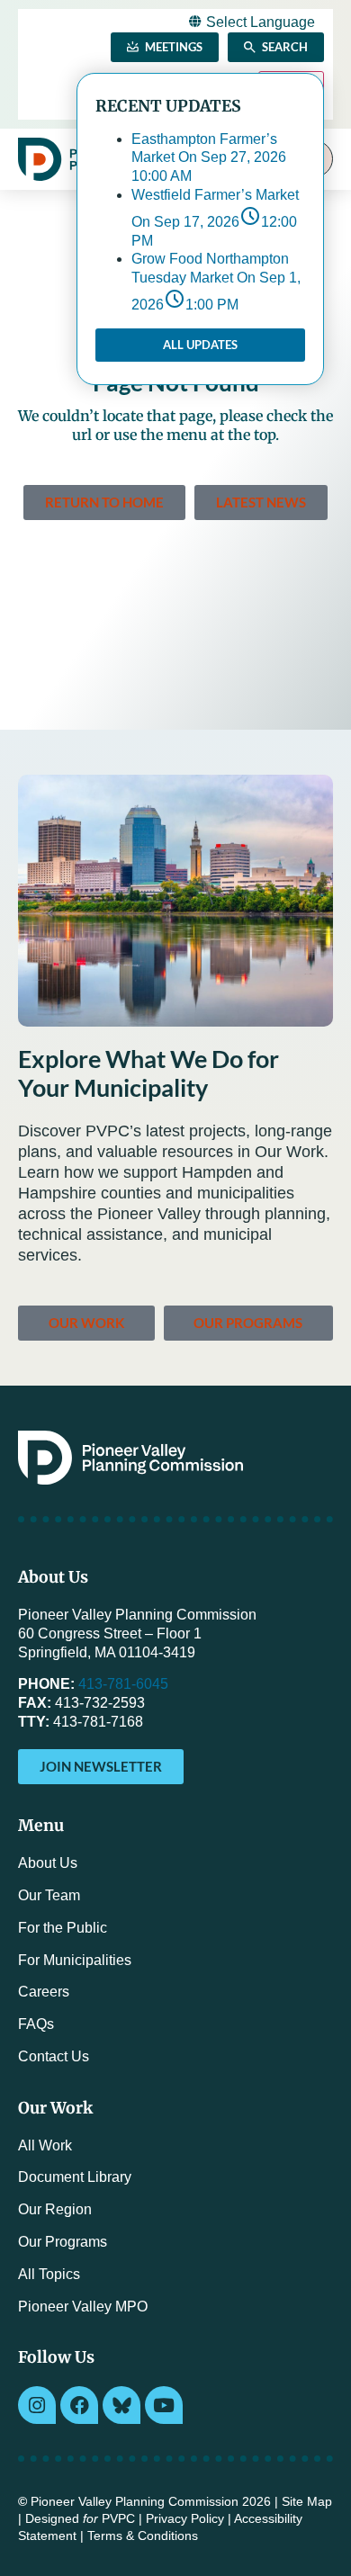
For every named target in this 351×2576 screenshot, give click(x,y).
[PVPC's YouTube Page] (164, 2405)
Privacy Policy (185, 2519)
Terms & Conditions (143, 2536)
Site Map (307, 2502)
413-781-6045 (123, 1684)
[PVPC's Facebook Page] (79, 2405)
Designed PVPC (80, 2519)
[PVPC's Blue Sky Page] (121, 2405)
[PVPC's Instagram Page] (37, 2405)
